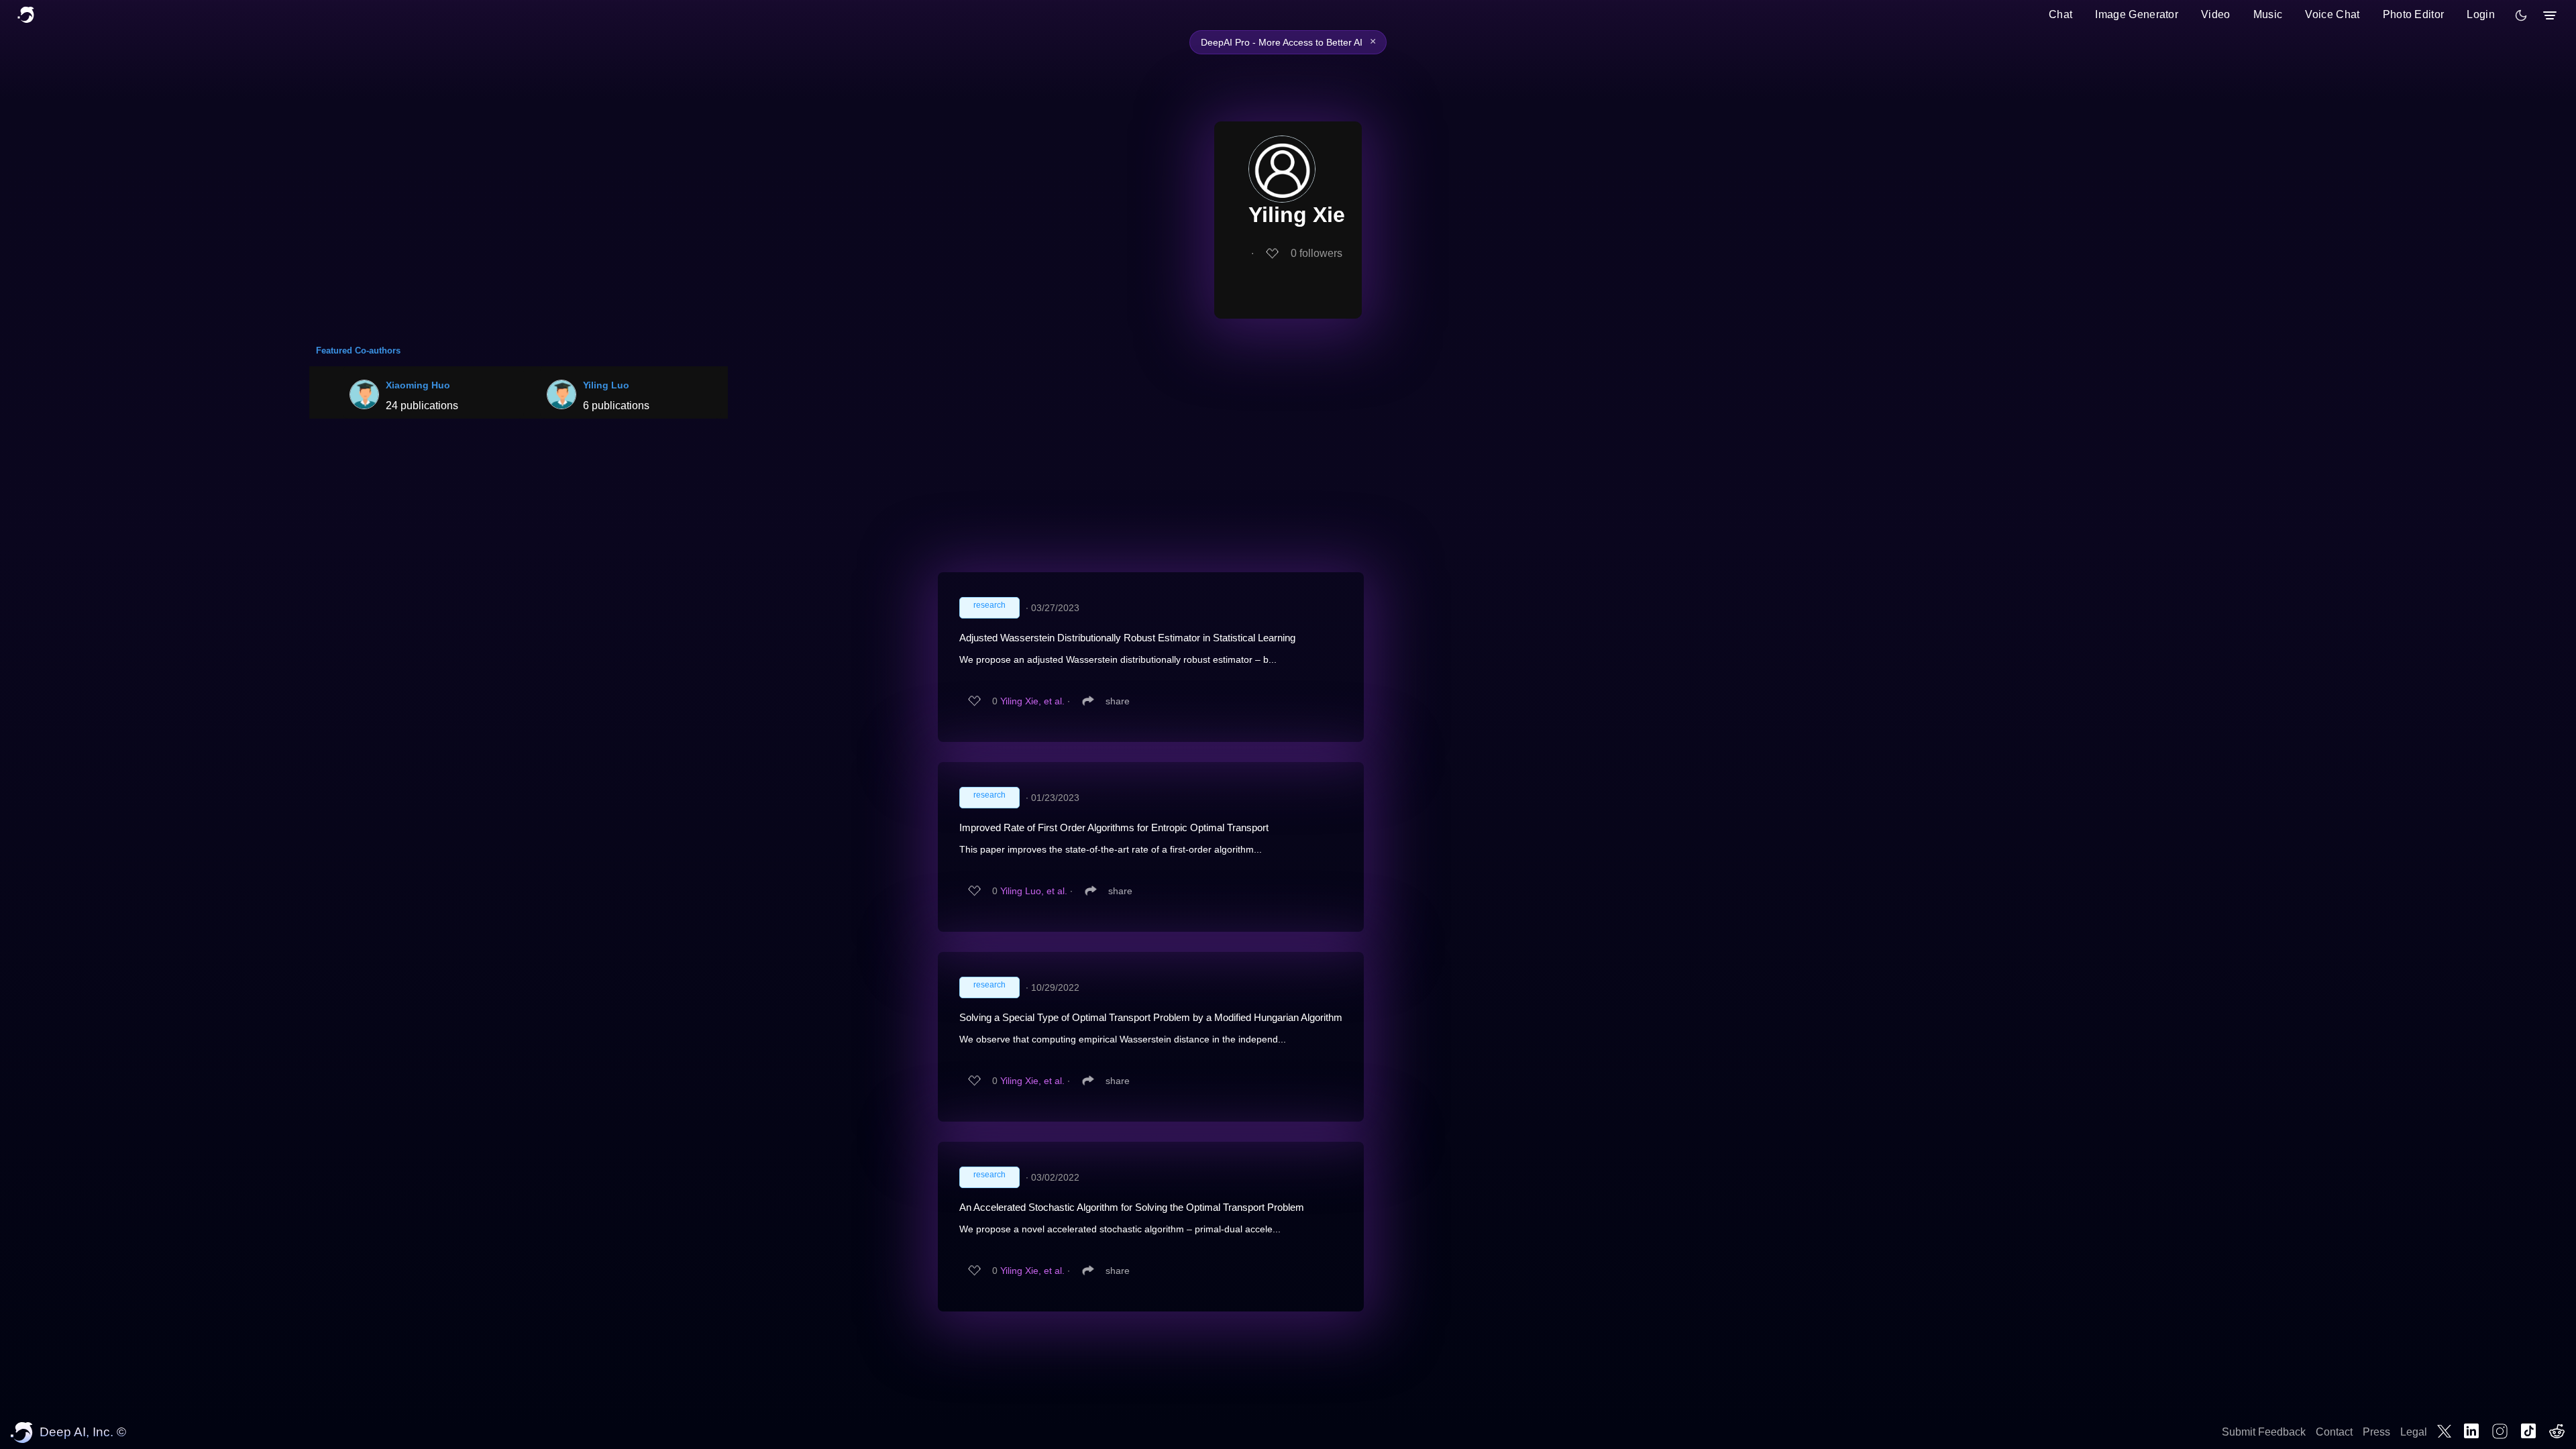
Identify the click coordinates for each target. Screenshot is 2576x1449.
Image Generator (2137, 14)
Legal (2414, 1432)
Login (2481, 14)
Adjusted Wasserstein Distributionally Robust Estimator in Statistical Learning (1127, 638)
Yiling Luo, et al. (1034, 891)
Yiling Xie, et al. (1032, 701)
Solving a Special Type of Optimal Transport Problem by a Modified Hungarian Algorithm (1151, 1017)
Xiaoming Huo (418, 385)
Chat (2060, 14)
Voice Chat (2332, 14)
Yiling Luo (606, 385)
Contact (2334, 1432)
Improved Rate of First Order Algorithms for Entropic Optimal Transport (1114, 827)
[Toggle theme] (2521, 15)
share (1118, 701)
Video (2216, 14)
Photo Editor (2414, 14)
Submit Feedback (2264, 1432)
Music (2268, 14)
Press (2376, 1432)
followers (1317, 253)
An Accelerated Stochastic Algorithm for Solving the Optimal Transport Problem (1132, 1207)
